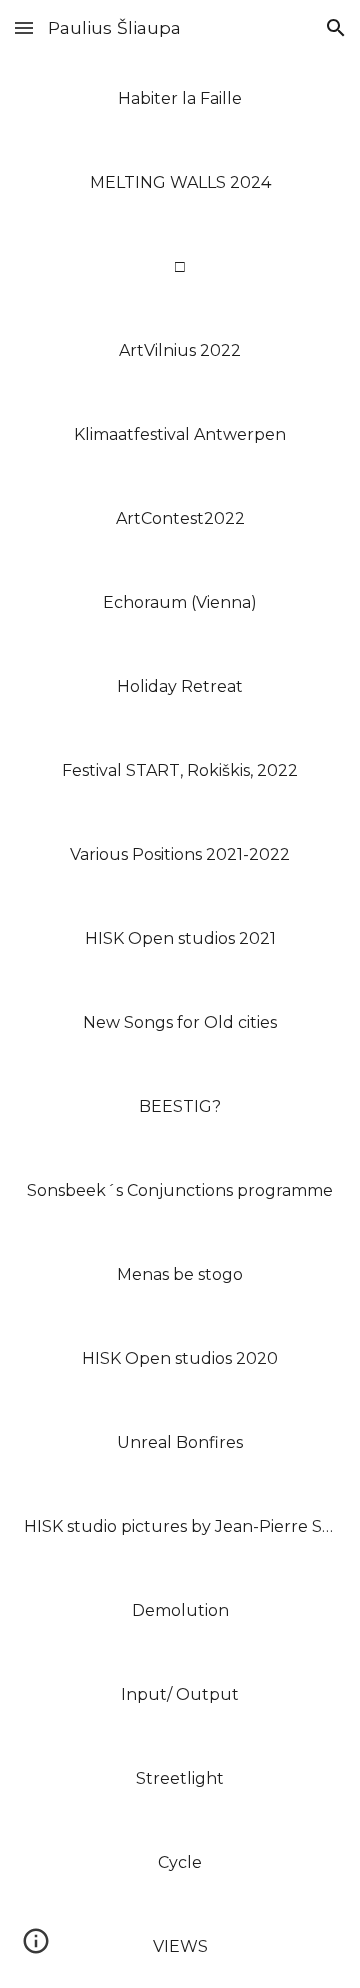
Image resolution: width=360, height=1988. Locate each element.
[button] (24, 27)
